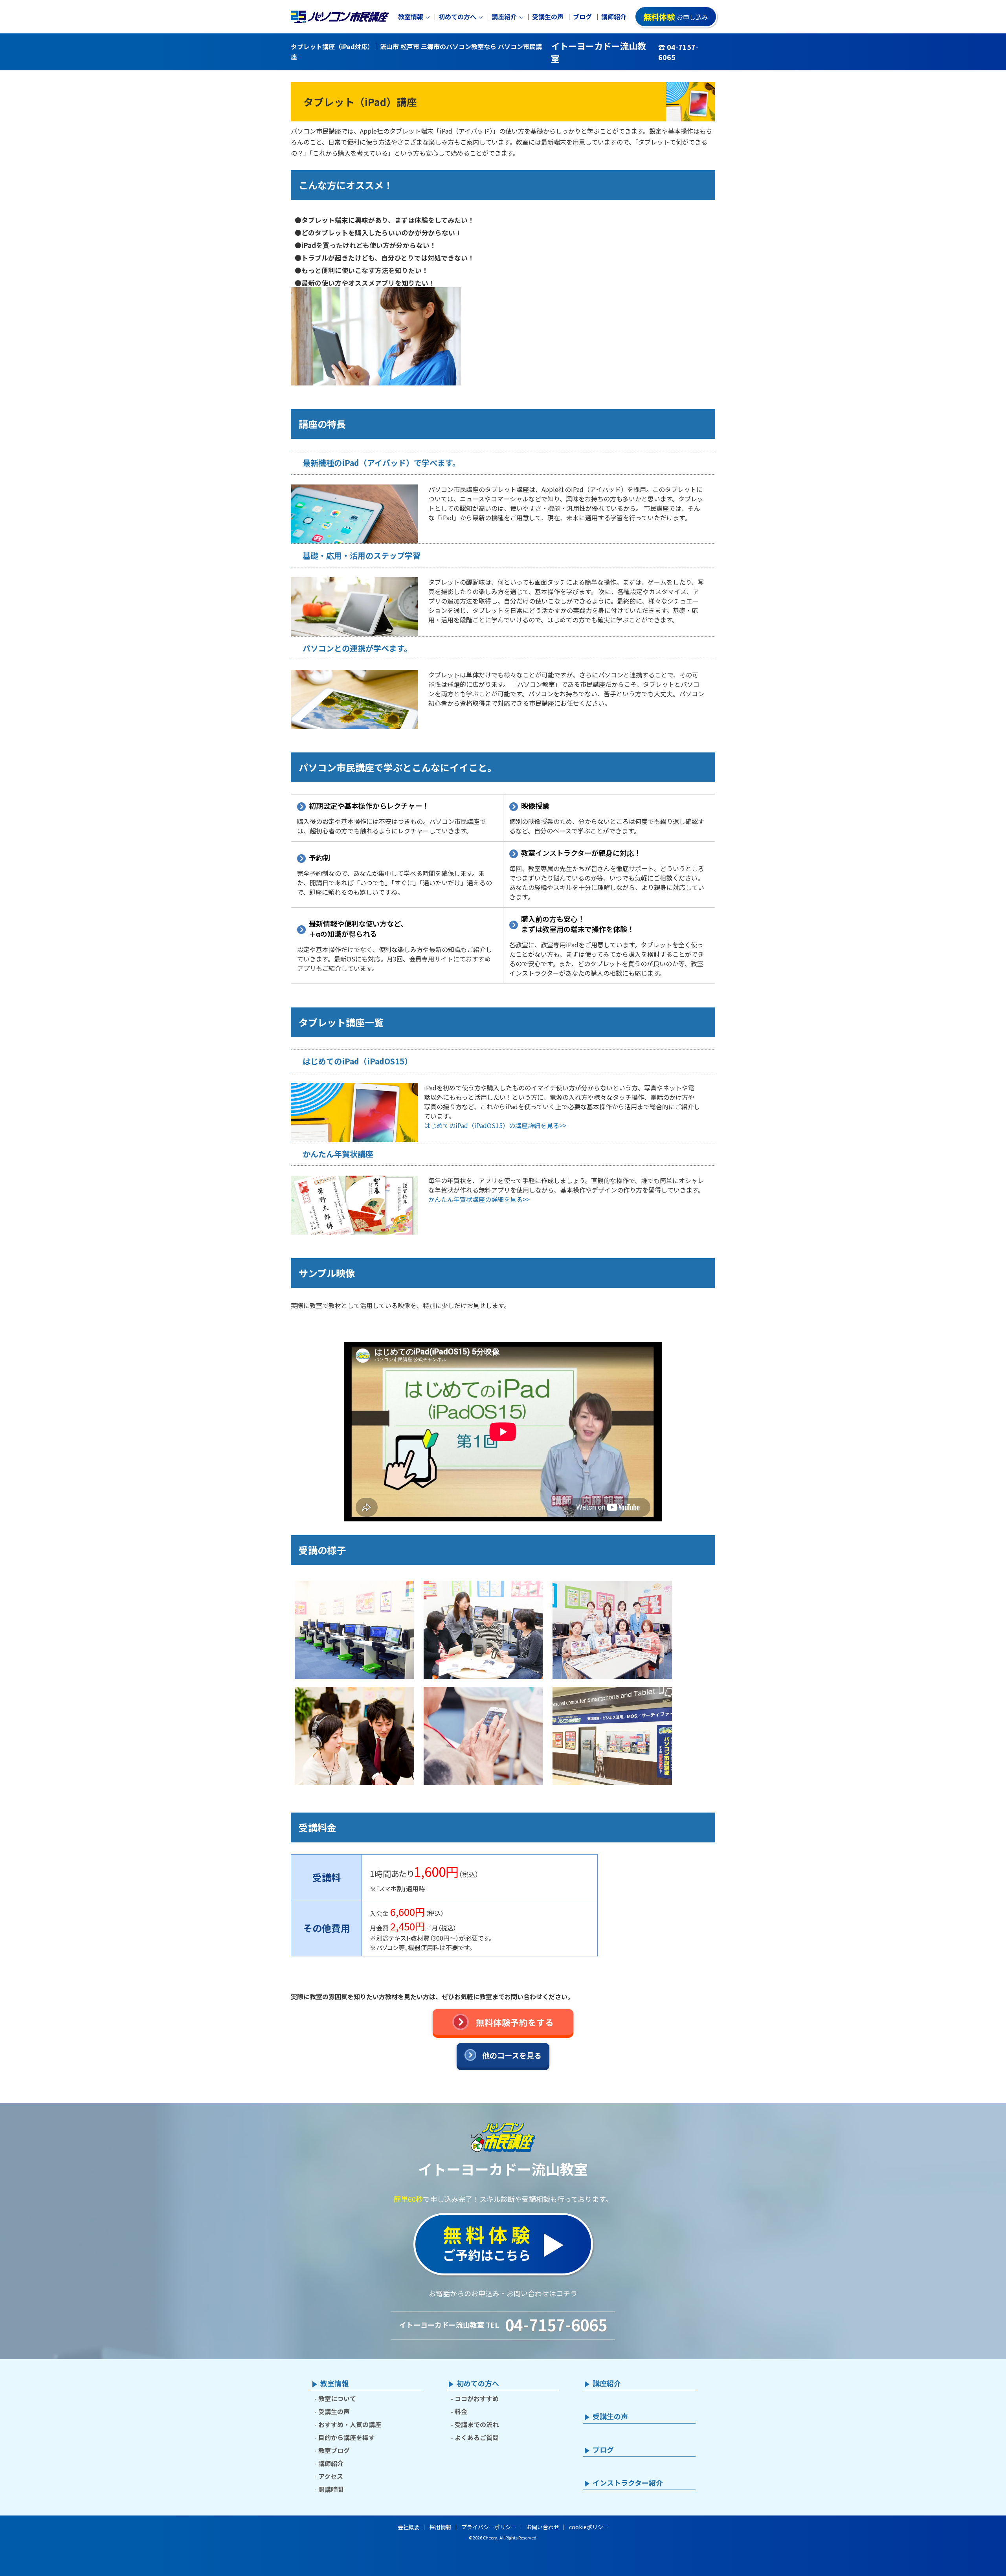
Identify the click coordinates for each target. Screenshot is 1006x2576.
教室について (337, 2398)
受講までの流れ (477, 2424)
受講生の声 (548, 17)
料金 (461, 2411)
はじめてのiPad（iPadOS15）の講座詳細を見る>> (495, 1125)
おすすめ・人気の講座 (350, 2424)
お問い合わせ (543, 2527)
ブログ (582, 17)
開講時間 (331, 2489)
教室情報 (411, 17)
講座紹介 (504, 17)
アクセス (331, 2476)
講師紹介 (614, 17)
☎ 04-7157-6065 (678, 52)
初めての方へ (457, 17)
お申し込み (676, 17)
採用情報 (441, 2527)
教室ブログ (334, 2450)
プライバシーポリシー (489, 2527)
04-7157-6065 (556, 2325)
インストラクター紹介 (628, 2483)
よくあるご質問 (477, 2437)
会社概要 (409, 2527)
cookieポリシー (589, 2527)
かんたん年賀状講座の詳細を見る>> (479, 1199)
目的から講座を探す (347, 2437)
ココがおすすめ (477, 2398)
